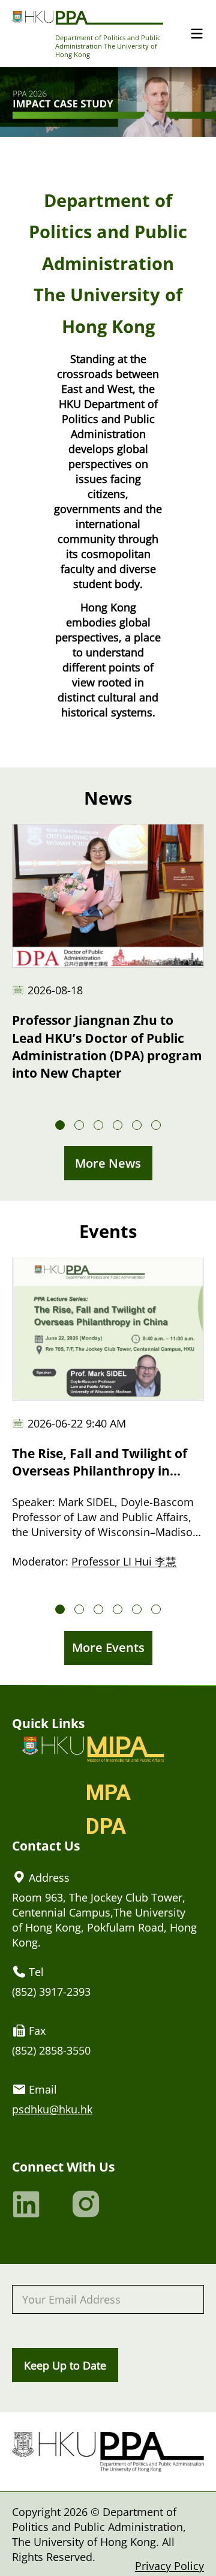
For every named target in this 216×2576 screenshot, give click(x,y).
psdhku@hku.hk (52, 2109)
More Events (108, 1647)
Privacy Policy (169, 2565)
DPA (106, 1827)
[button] (60, 1125)
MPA (108, 1793)
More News (108, 1163)
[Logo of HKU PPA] (88, 17)
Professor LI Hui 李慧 (124, 1561)
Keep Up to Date (65, 2365)
